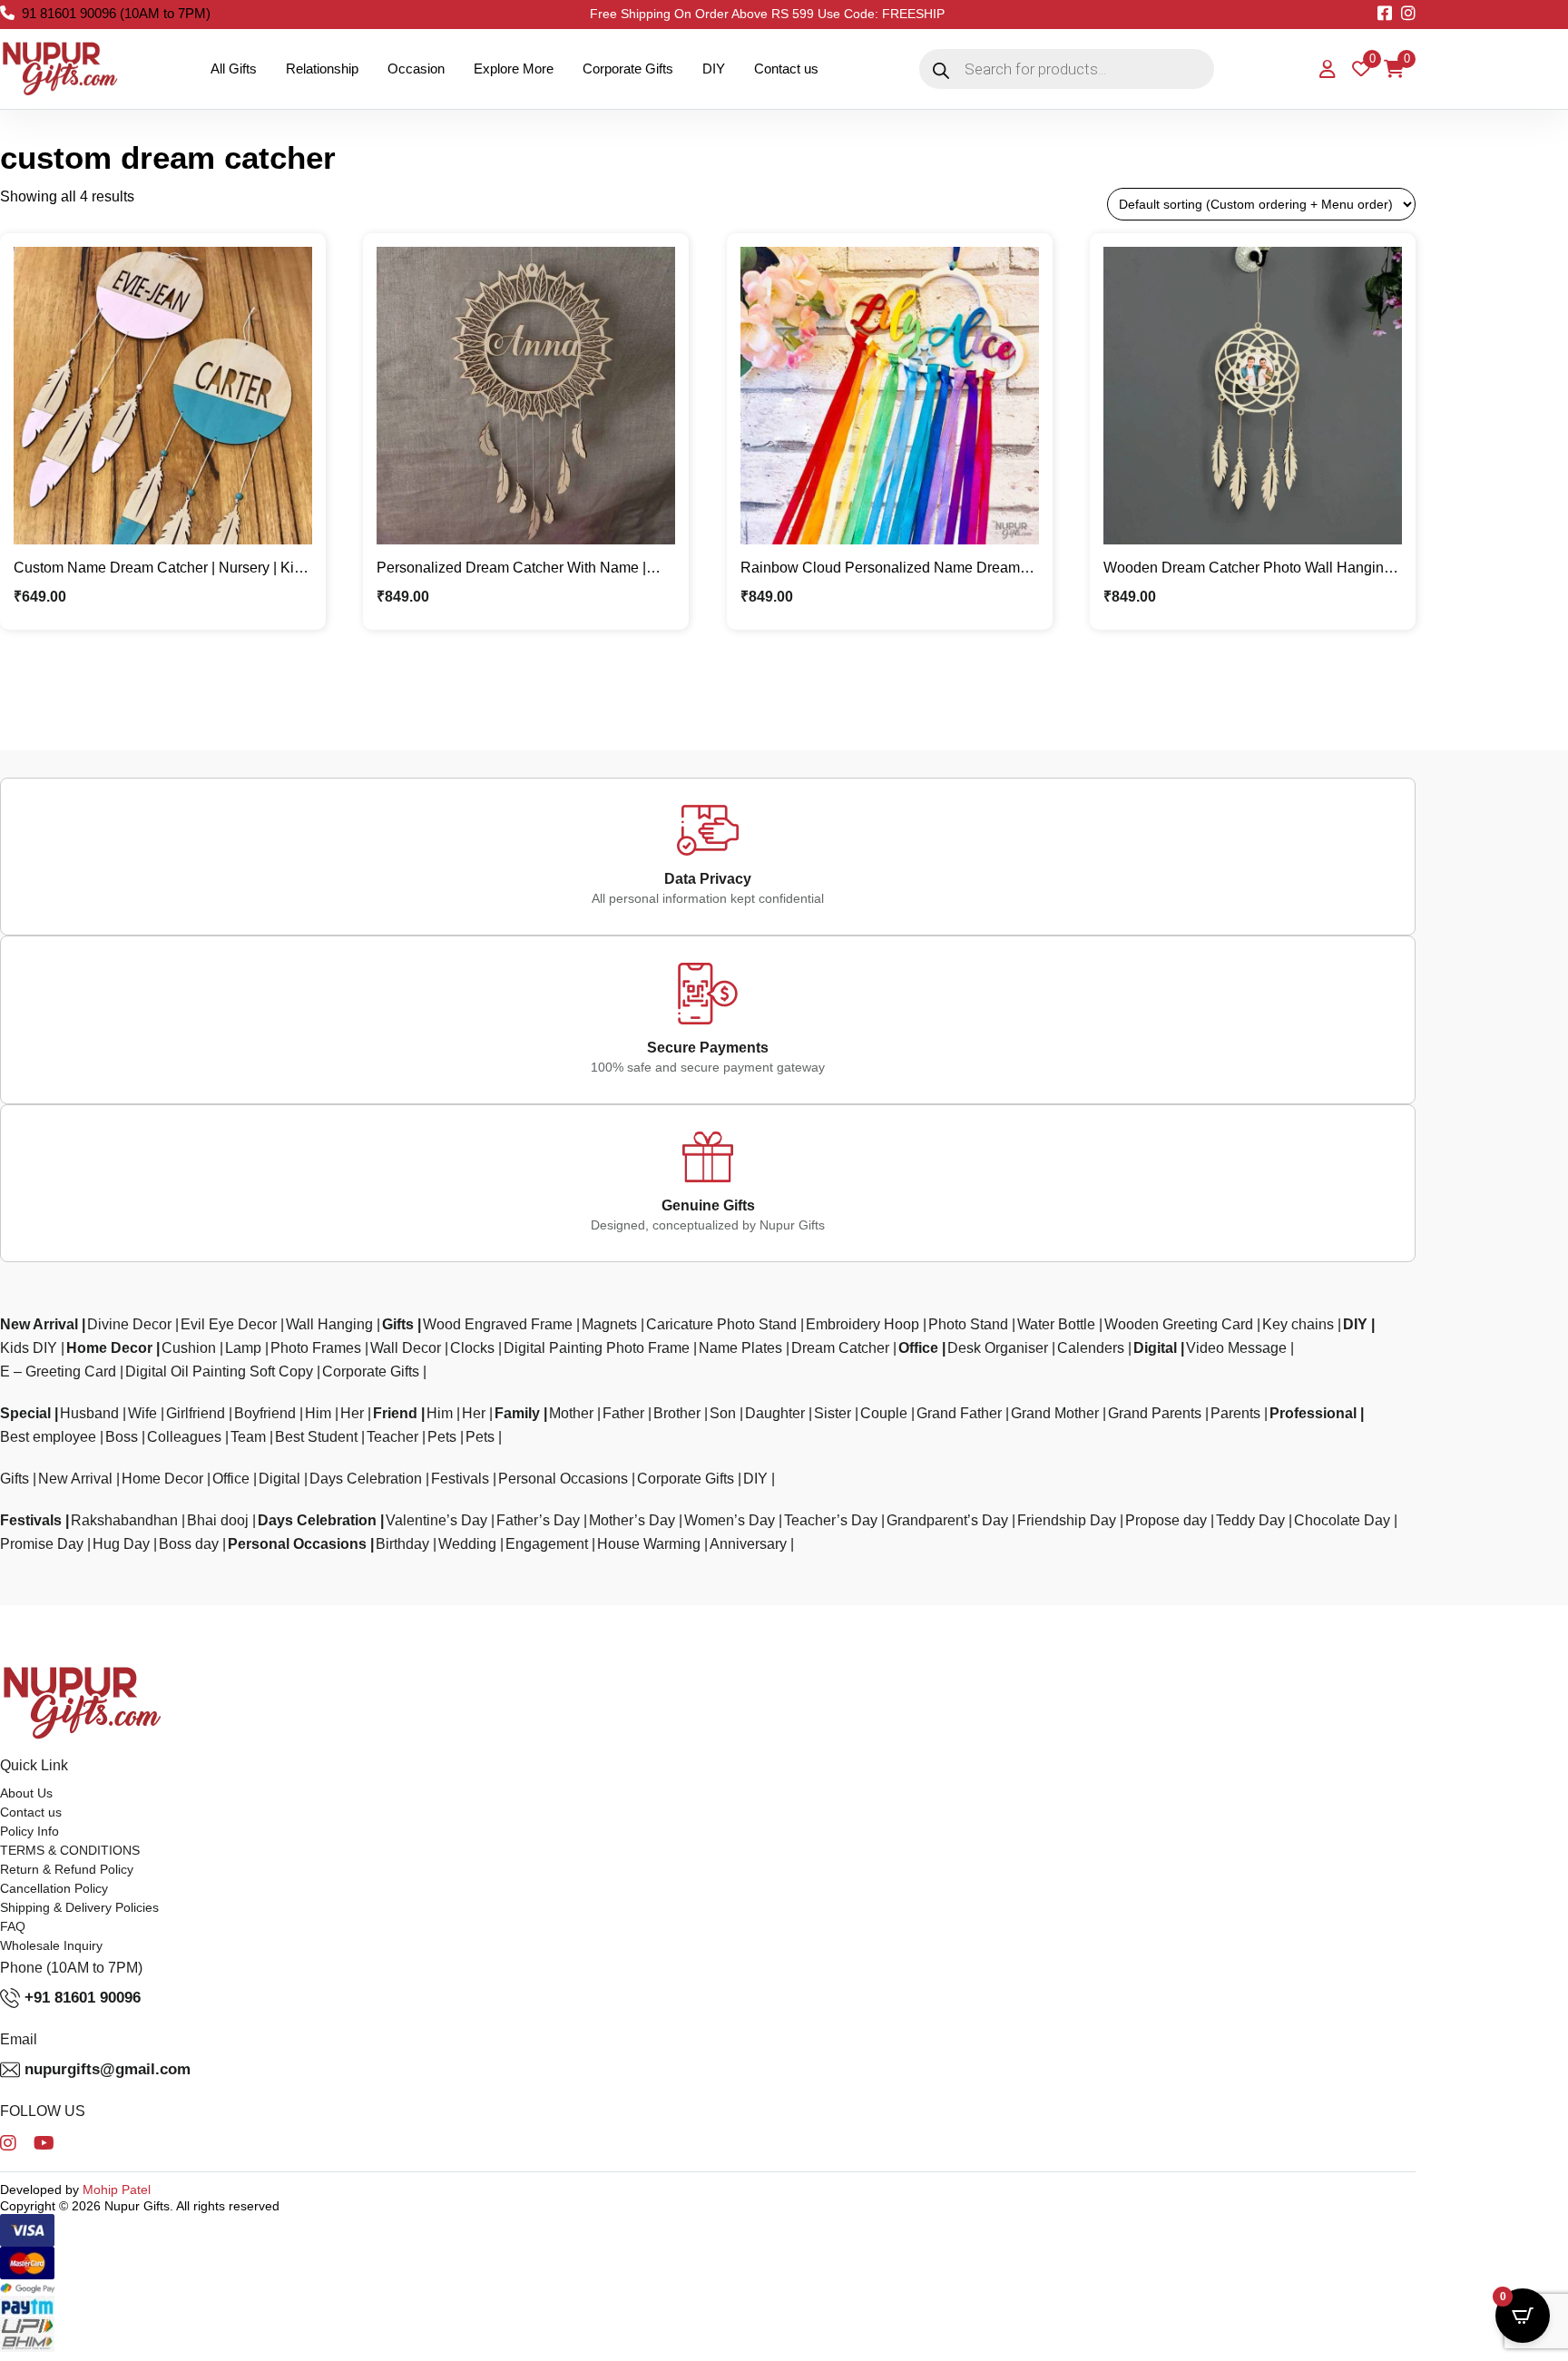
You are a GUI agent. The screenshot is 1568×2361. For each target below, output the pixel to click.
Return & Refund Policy (67, 1869)
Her (352, 1413)
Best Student (316, 1437)
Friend (395, 1413)
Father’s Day (538, 1520)
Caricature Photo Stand (721, 1324)
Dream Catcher (840, 1348)
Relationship (322, 69)
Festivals (460, 1479)
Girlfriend (196, 1413)
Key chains (1298, 1324)
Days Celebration (366, 1479)
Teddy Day (1250, 1520)
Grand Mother (1055, 1413)
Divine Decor (129, 1324)
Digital (1155, 1348)
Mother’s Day (632, 1520)
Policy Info (29, 1831)
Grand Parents (1155, 1413)
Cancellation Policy (54, 1888)
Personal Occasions (563, 1479)
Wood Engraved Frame (498, 1324)
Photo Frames (316, 1348)
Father (623, 1413)
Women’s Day (730, 1520)
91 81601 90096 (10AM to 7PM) (116, 13)
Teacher (392, 1437)
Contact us (786, 69)
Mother (571, 1413)
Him (318, 1413)
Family (517, 1413)
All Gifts (234, 69)
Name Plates (740, 1348)
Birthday (402, 1544)
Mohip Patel (117, 2190)
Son (723, 1413)
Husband (89, 1413)
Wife (142, 1413)
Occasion (416, 69)
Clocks (472, 1348)
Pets (442, 1437)
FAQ (13, 1926)
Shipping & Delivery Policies (79, 1907)
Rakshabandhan (124, 1520)
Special (25, 1413)
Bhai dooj (218, 1520)
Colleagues (184, 1437)
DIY (714, 69)
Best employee (48, 1437)
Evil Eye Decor (229, 1324)
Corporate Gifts (628, 69)
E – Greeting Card (58, 1372)
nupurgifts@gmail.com (108, 2069)
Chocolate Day (1342, 1520)
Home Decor (109, 1348)
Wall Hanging (329, 1324)
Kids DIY (29, 1348)
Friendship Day (1067, 1520)
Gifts (398, 1324)
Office (918, 1348)
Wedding (467, 1544)
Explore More (514, 69)
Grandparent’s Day (947, 1520)
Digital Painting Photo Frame (597, 1348)
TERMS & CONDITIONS (70, 1850)
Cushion (189, 1348)
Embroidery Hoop (862, 1324)
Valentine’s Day (436, 1520)
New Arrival (39, 1324)
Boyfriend (265, 1413)
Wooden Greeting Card (1179, 1324)
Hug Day (121, 1544)
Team (248, 1437)
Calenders (1091, 1348)
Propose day (1166, 1520)
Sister (833, 1413)
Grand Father (959, 1413)
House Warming (649, 1544)
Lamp (243, 1348)
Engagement (547, 1544)
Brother (677, 1413)
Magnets (609, 1324)
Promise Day (42, 1544)
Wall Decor (406, 1348)
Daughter (775, 1413)
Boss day (189, 1544)
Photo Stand (968, 1324)
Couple (884, 1413)
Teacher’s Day (831, 1520)
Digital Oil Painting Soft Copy (219, 1372)
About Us (26, 1793)
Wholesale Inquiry (51, 1945)
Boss (122, 1437)
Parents (1235, 1413)
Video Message (1236, 1348)
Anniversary (748, 1544)
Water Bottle (1056, 1324)
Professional (1313, 1413)
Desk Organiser (998, 1348)
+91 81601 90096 (83, 1998)
